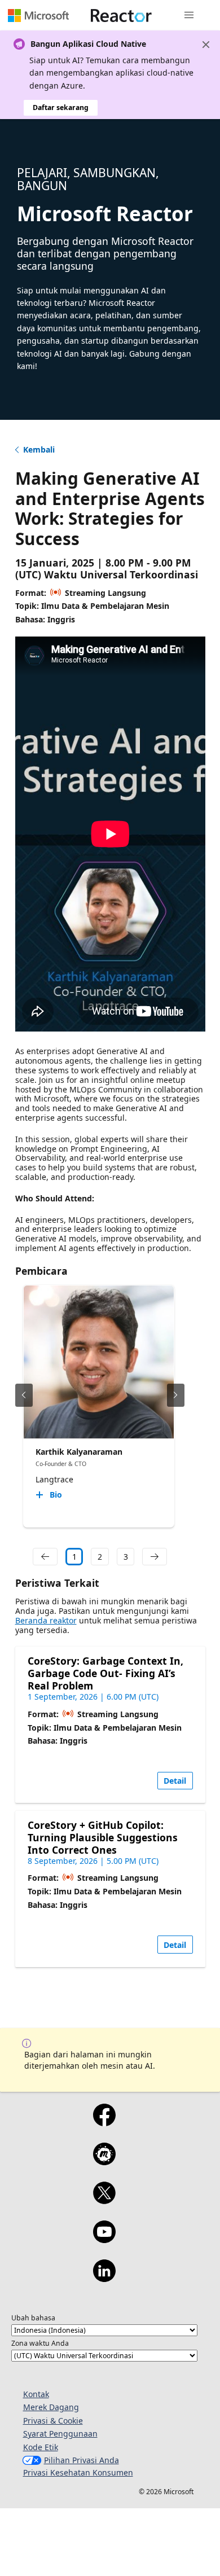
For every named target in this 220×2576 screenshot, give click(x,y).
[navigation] (45, 1557)
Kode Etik (41, 2447)
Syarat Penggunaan (60, 2434)
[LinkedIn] (104, 2278)
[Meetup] (104, 2161)
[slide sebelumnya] (24, 1395)
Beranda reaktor (46, 1620)
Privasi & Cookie (53, 2421)
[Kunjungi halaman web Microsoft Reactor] (121, 15)
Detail (175, 1781)
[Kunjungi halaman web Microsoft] (38, 15)
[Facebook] (104, 2122)
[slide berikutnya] (176, 1395)
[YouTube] (104, 2239)
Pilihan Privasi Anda (82, 2460)
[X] (104, 2200)
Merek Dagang (51, 2407)
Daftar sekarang (61, 107)
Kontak (36, 2394)
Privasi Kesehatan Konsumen (78, 2472)
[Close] (206, 45)
